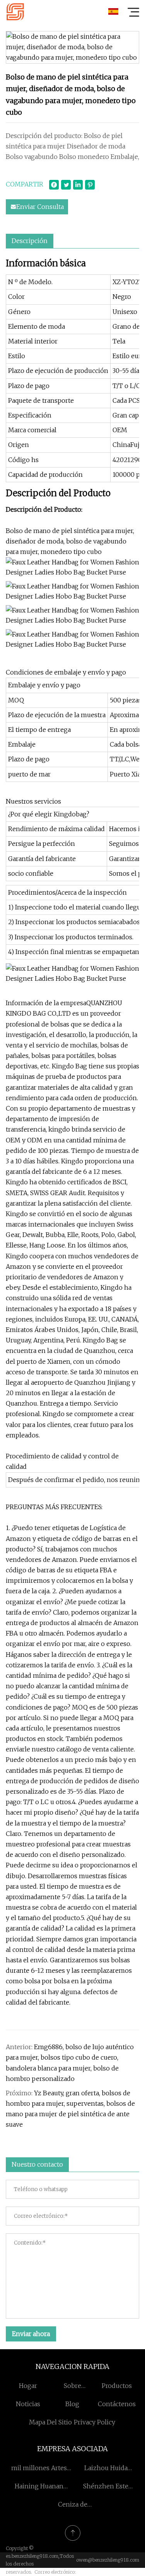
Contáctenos (117, 2404)
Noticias (28, 2404)
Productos (117, 2386)
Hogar (28, 2386)
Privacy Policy (95, 2422)
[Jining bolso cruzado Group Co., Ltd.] (15, 12)
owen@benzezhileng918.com (108, 2560)
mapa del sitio (50, 2422)
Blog (72, 2404)
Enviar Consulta (40, 207)
